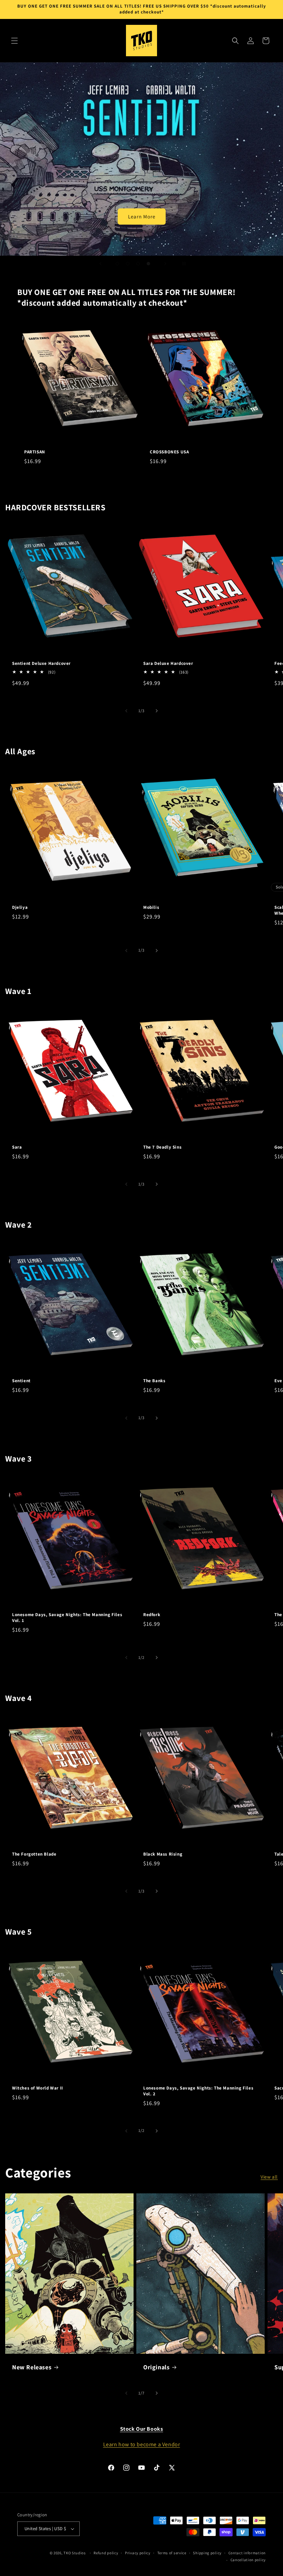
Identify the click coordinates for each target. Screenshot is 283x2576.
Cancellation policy (248, 2560)
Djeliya (20, 907)
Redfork (152, 1615)
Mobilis (151, 907)
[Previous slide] (100, 264)
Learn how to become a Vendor (142, 2444)
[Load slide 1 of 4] (117, 264)
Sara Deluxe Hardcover (168, 663)
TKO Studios (75, 2553)
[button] (14, 41)
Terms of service (172, 2553)
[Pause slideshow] (183, 264)
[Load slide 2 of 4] (128, 264)
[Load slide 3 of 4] (138, 264)
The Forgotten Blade (34, 1854)
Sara (17, 1147)
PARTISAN (35, 452)
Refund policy (106, 2553)
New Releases (32, 2367)
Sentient (21, 1381)
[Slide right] (157, 711)
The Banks (154, 1381)
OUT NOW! (142, 159)
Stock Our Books (142, 2429)
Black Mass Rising (163, 1854)
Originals (156, 2367)
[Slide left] (126, 711)
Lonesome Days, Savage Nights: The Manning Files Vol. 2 (198, 2091)
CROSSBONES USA (169, 452)
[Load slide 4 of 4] (148, 264)
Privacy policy (138, 2553)
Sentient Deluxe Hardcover (41, 663)
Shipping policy (207, 2553)
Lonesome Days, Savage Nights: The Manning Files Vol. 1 (67, 1618)
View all (269, 2177)
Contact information (247, 2553)
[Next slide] (165, 264)
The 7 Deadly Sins (162, 1147)
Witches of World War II (38, 2088)
